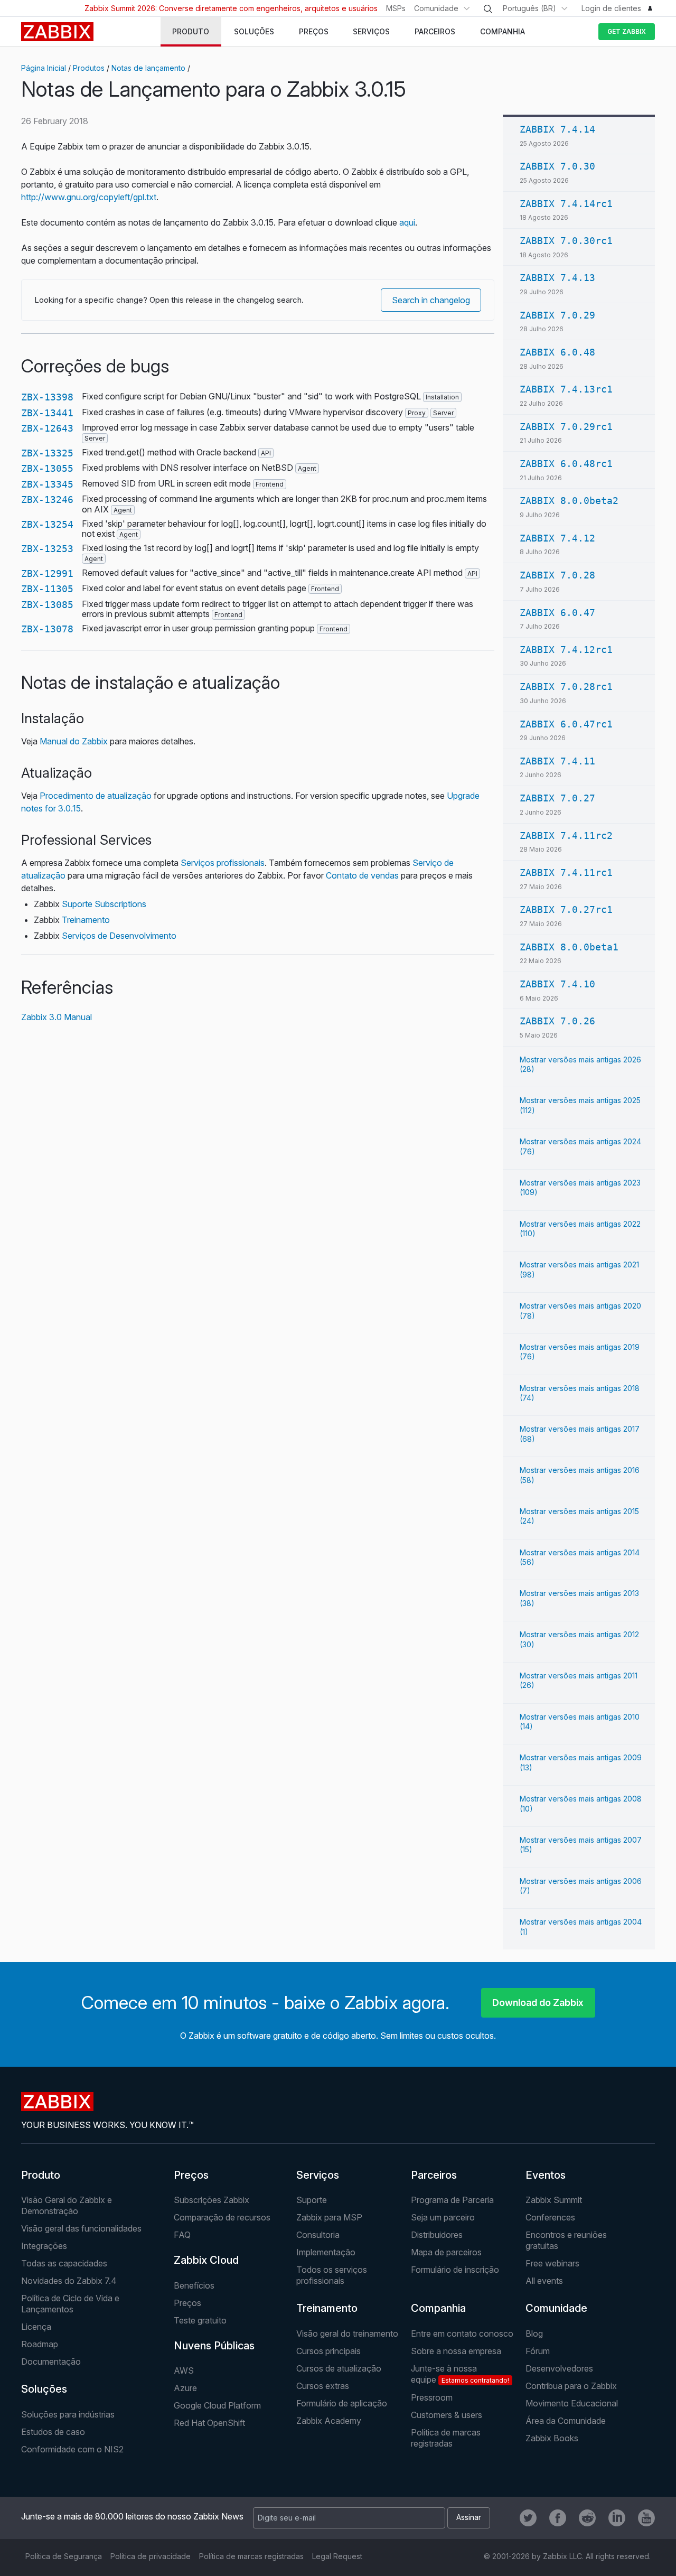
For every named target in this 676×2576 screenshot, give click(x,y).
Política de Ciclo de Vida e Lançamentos (70, 2304)
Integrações (44, 2246)
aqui (407, 222)
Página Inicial (44, 68)
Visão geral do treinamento (347, 2334)
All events (544, 2281)
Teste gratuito (200, 2320)
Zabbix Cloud (206, 2260)
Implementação (326, 2252)
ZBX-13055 (47, 468)
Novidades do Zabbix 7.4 (69, 2281)
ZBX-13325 (47, 453)
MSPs (396, 8)
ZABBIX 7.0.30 (557, 166)
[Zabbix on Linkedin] (617, 2518)
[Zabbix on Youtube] (646, 2518)
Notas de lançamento (148, 68)
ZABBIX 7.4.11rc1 (566, 872)
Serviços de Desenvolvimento (119, 936)
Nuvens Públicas (214, 2346)
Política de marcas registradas (446, 2438)
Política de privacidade (151, 2556)
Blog (534, 2334)
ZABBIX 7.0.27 (557, 798)
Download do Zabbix (538, 2003)
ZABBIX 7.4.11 (557, 761)
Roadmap (40, 2344)
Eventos (546, 2175)
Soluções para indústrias (68, 2414)
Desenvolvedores (559, 2368)
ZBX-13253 (47, 549)
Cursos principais (328, 2351)
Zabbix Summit (554, 2200)
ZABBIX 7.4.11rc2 (566, 836)
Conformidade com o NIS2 (72, 2449)
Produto (41, 2175)
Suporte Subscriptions (104, 904)
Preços (191, 2175)
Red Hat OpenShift (209, 2423)
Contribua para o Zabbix (571, 2386)
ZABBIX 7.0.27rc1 (566, 909)
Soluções (44, 2389)
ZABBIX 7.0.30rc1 (566, 241)
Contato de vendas (362, 875)
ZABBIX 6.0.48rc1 (566, 464)
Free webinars (552, 2263)
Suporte (312, 2200)
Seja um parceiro (443, 2217)
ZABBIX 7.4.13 (557, 278)
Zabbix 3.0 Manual (57, 1017)
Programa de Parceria (452, 2200)
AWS (184, 2370)
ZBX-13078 (47, 629)
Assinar (469, 2517)
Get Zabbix (627, 31)
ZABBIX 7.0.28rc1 (566, 687)
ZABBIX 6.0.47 (557, 613)
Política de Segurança (64, 2556)
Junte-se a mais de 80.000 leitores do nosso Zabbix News (132, 2516)
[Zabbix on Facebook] (558, 2518)
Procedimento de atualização (96, 796)
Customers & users (447, 2415)
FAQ (182, 2235)
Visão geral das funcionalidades (81, 2228)
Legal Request (337, 2556)
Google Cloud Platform (217, 2405)
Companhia (438, 2308)
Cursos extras (323, 2386)
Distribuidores (437, 2235)
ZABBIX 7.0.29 (557, 315)
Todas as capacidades (64, 2263)
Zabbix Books (552, 2438)
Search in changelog (431, 300)
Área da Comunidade (566, 2421)
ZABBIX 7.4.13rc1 (566, 389)
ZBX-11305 (47, 589)
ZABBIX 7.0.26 (557, 1021)
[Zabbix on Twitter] (528, 2518)
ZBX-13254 (47, 524)
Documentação (51, 2362)
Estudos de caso (53, 2432)
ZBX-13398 (47, 397)
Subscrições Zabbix (212, 2200)
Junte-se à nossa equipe (460, 2374)
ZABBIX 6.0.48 (557, 352)
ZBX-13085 (47, 605)
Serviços (318, 2175)
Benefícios (194, 2285)
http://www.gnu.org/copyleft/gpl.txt (89, 197)
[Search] (488, 9)
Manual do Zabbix (74, 741)
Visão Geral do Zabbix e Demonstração (67, 2205)
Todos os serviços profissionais (332, 2275)
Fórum (538, 2351)
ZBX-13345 (47, 484)
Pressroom (432, 2397)
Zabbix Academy (329, 2421)
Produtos (89, 68)
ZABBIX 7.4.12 (557, 538)
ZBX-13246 (47, 500)
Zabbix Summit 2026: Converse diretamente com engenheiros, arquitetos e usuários (231, 8)
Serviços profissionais (223, 863)
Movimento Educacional (572, 2403)
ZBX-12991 (47, 573)
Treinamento (86, 920)
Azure (185, 2388)
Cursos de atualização (339, 2368)
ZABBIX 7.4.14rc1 (566, 204)
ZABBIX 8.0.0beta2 (569, 501)
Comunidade (436, 8)
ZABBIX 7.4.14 (557, 129)
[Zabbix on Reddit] (587, 2518)
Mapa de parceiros (446, 2252)
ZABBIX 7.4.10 (557, 984)
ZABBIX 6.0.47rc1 (566, 724)
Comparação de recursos (222, 2217)
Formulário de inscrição (455, 2270)
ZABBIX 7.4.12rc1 (566, 650)
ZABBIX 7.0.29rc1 (566, 427)
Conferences (550, 2217)
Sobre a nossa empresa (456, 2351)
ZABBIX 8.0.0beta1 (569, 947)
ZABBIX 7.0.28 (557, 575)
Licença (36, 2327)
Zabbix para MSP (329, 2217)
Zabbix (57, 32)
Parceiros (434, 2175)
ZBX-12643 (47, 428)
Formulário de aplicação (342, 2403)
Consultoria (318, 2235)
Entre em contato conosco (462, 2334)
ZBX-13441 (47, 413)
